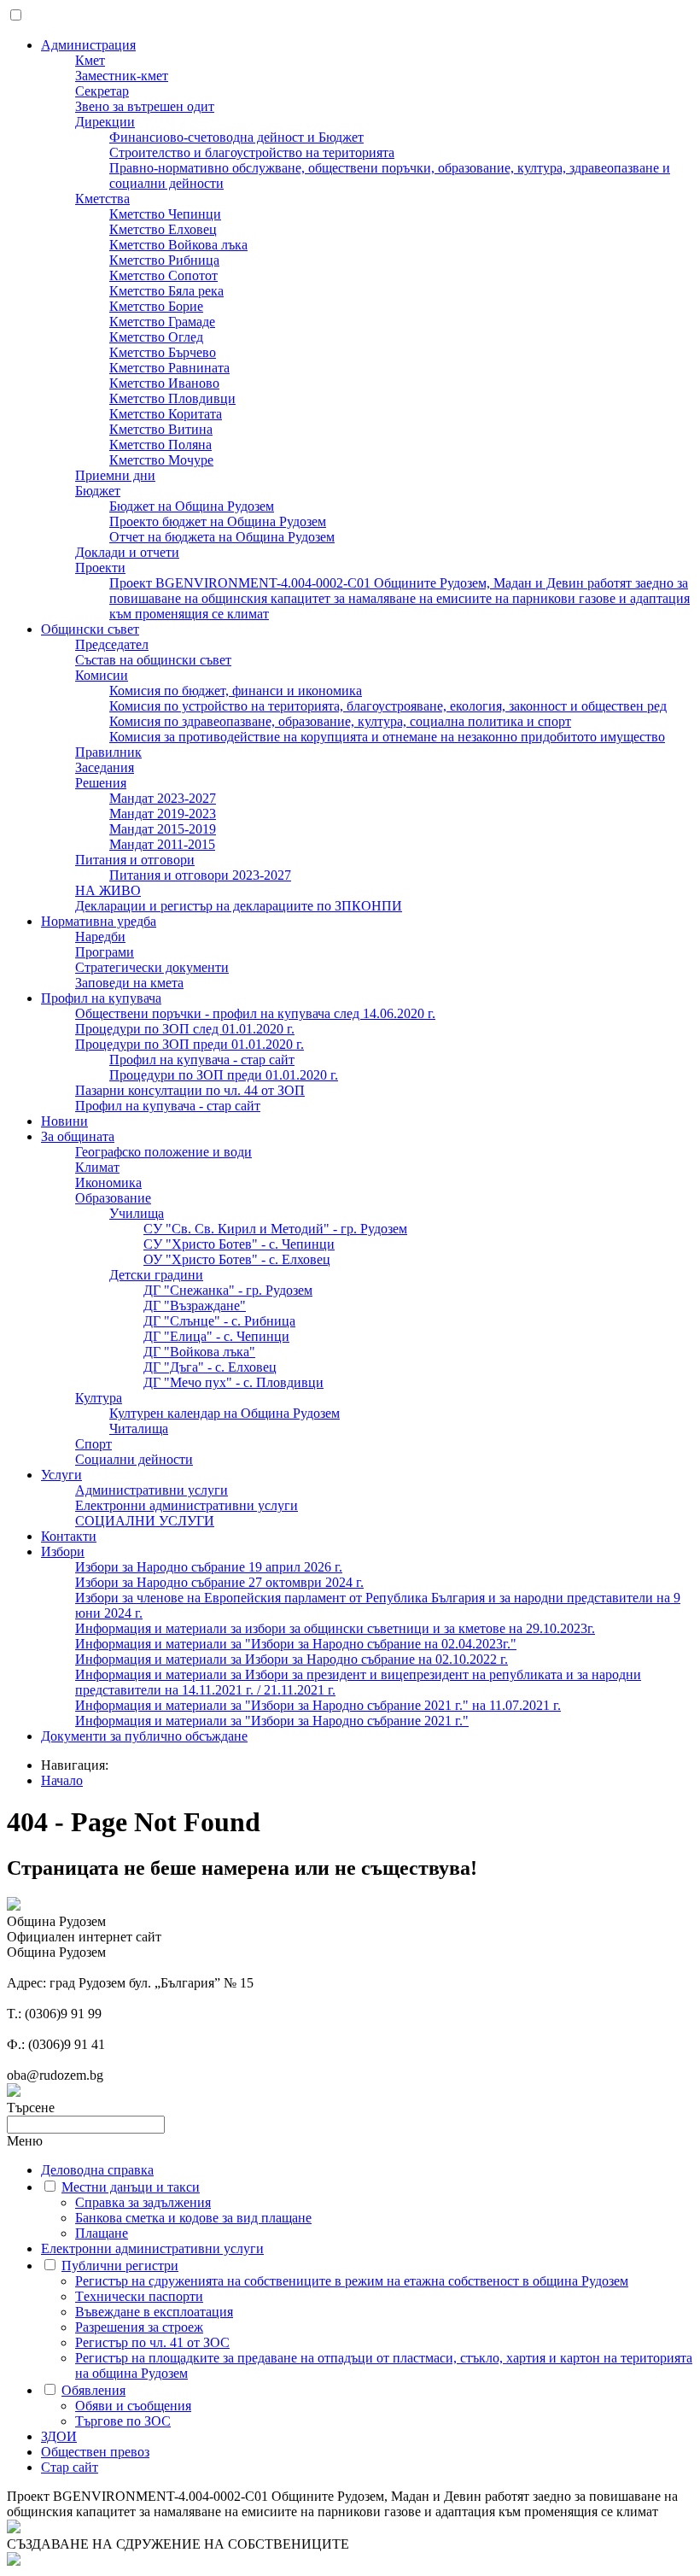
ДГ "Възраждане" (195, 1306)
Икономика (108, 1183)
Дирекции (105, 122)
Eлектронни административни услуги (187, 1505)
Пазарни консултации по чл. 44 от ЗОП (190, 1090)
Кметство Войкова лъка (178, 245)
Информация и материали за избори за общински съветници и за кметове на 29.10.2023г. (335, 1628)
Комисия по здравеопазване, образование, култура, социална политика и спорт (340, 721)
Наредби (100, 937)
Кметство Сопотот (163, 275)
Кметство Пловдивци (172, 398)
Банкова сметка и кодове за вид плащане (193, 2218)
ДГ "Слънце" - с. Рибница (219, 1321)
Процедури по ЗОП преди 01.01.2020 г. (190, 1044)
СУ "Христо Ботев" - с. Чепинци (239, 1244)
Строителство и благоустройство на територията (252, 152)
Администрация (88, 45)
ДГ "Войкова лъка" (199, 1352)
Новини (64, 1121)
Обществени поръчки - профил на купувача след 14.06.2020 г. (255, 1013)
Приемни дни (115, 475)
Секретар (102, 91)
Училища (137, 1213)
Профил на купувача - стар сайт (202, 1060)
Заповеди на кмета (129, 983)
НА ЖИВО (108, 890)
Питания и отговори (135, 860)
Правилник (108, 752)
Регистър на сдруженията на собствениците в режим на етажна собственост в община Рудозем (352, 2281)
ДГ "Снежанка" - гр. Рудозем (228, 1290)
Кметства (102, 199)
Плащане (102, 2233)
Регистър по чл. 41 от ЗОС (152, 2342)
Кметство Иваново (164, 383)
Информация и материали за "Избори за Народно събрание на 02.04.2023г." (296, 1644)
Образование (113, 1198)
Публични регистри (120, 2266)
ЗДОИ (59, 2436)
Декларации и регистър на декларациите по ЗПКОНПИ (239, 906)
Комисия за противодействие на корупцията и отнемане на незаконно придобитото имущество (387, 737)
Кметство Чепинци (165, 214)
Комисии (102, 675)
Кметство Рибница (164, 260)
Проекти (100, 568)
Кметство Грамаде (162, 322)
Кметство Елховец (163, 229)
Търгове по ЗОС (123, 2421)
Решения (101, 783)
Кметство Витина (161, 429)
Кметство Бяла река (166, 291)
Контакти (69, 1536)
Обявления (93, 2390)
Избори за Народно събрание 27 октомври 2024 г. (219, 1582)
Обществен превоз (95, 2452)
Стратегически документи (152, 967)
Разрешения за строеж (139, 2327)
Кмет (90, 60)
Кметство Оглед (156, 337)
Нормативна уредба (99, 921)
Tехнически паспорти (139, 2296)
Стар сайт (70, 2467)
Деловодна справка (97, 2170)
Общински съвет (90, 629)
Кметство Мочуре (161, 460)
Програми (105, 952)
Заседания (105, 767)
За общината (78, 1136)
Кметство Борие (156, 306)
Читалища (139, 1429)
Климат (97, 1167)
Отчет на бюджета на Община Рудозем (222, 537)
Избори (63, 1551)
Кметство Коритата (166, 414)
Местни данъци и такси (131, 2187)
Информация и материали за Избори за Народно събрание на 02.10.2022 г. (292, 1659)
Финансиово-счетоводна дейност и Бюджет (236, 137)
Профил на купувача (101, 998)
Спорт (93, 1444)
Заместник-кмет (122, 76)
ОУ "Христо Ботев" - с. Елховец (237, 1259)
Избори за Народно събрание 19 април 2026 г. (209, 1567)
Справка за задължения (143, 2202)
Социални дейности (134, 1459)
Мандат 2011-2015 (162, 844)
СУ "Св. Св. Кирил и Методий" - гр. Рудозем (275, 1229)
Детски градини (156, 1275)
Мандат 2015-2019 (163, 829)
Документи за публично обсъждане (144, 1736)
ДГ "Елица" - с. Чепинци (216, 1336)
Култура (99, 1398)
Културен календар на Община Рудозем (225, 1413)
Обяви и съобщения (133, 2406)
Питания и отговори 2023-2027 (200, 875)
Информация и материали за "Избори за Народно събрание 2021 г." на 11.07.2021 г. (318, 1705)
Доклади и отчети (127, 552)
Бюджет (98, 491)
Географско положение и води (163, 1152)
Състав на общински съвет (153, 660)
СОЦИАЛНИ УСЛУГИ (145, 1521)
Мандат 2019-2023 (163, 814)
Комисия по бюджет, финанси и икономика (236, 691)
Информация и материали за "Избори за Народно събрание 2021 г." (272, 1721)
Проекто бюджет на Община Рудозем (218, 521)
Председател (112, 644)
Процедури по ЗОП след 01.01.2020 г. (185, 1029)
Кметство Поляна (160, 445)
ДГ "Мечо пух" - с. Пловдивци (233, 1382)
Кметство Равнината (169, 368)
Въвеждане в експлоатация (154, 2312)
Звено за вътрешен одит (145, 106)
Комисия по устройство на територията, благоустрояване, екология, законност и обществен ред (388, 706)
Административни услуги (152, 1490)
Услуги (61, 1475)
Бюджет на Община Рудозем (192, 506)
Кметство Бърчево (163, 352)
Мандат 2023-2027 (163, 798)
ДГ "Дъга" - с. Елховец (210, 1367)
